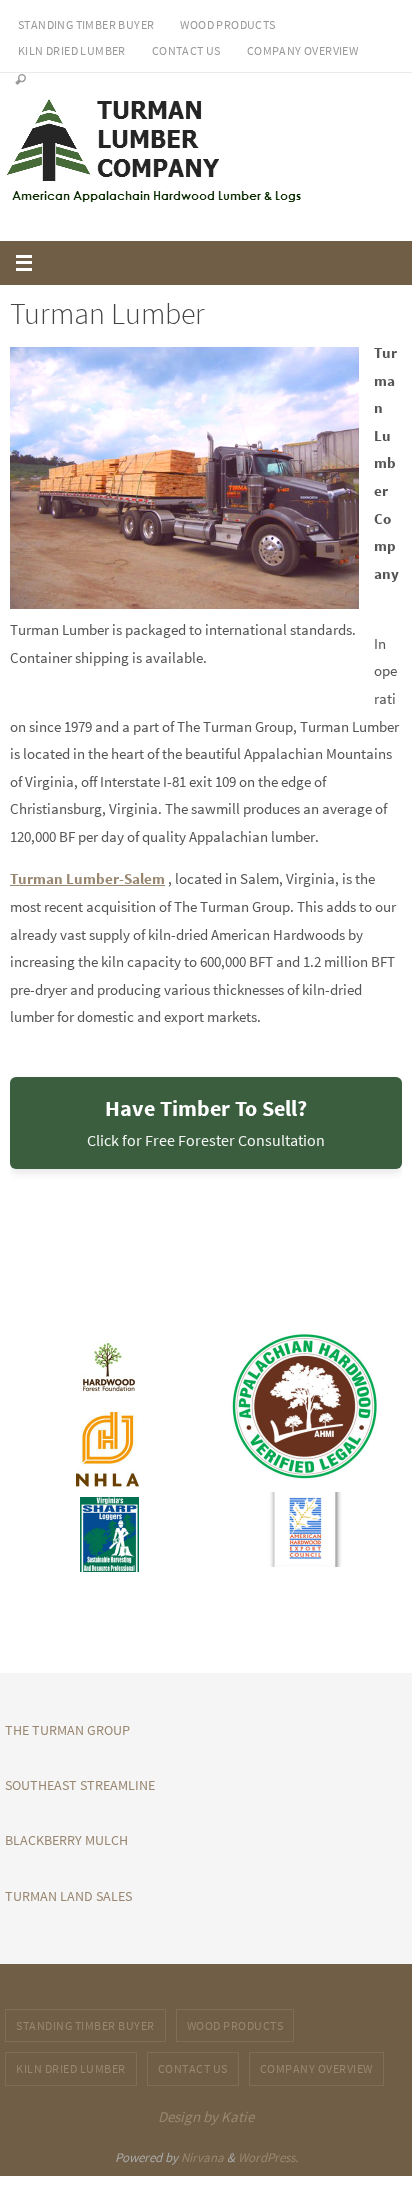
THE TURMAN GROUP (67, 1730)
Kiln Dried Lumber (72, 50)
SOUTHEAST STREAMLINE (80, 1785)
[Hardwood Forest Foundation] (108, 1367)
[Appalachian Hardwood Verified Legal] (304, 1407)
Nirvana (202, 2157)
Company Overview (302, 50)
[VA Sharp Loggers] (108, 1534)
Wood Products (227, 24)
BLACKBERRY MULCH (66, 1840)
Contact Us (186, 50)
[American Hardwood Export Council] (304, 1529)
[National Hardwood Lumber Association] (108, 1449)
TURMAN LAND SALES (68, 1896)
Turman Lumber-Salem (87, 878)
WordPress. (268, 2157)
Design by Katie (206, 2116)
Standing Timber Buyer (86, 24)
